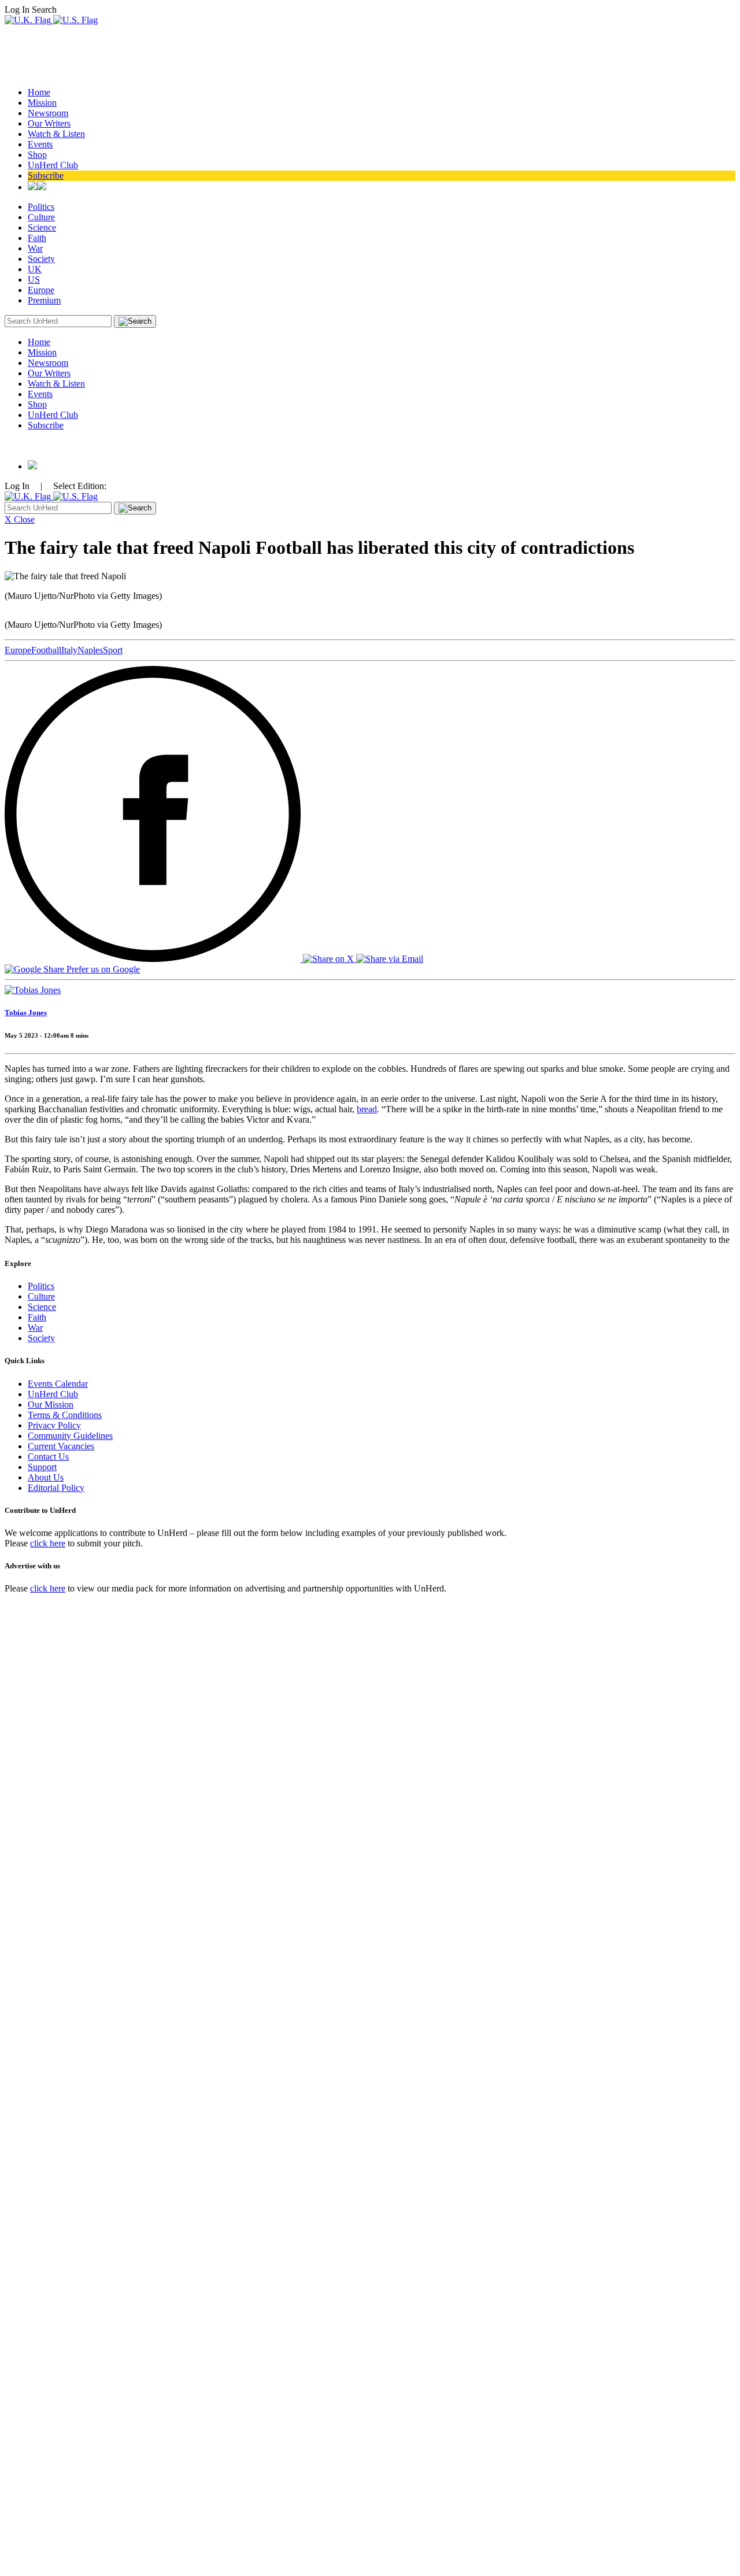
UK (35, 269)
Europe (41, 290)
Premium (44, 300)
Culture (41, 217)
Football (46, 650)
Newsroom (48, 113)
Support (42, 1467)
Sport (113, 650)
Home (39, 92)
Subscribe (46, 175)
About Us (46, 1477)
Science (42, 227)
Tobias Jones (26, 1013)
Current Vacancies (61, 1446)
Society (41, 259)
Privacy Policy (54, 1425)
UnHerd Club (53, 165)
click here (48, 1543)
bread (367, 1109)
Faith (37, 238)
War (35, 248)
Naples (90, 650)
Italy (69, 650)
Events (40, 144)
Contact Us (48, 1457)
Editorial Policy (56, 1488)
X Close (20, 519)
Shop (37, 155)
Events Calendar (58, 1384)
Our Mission (51, 1404)
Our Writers (49, 123)
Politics (41, 207)
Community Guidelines (70, 1436)
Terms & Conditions (65, 1415)
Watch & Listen (56, 134)
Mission (42, 103)
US (34, 280)
